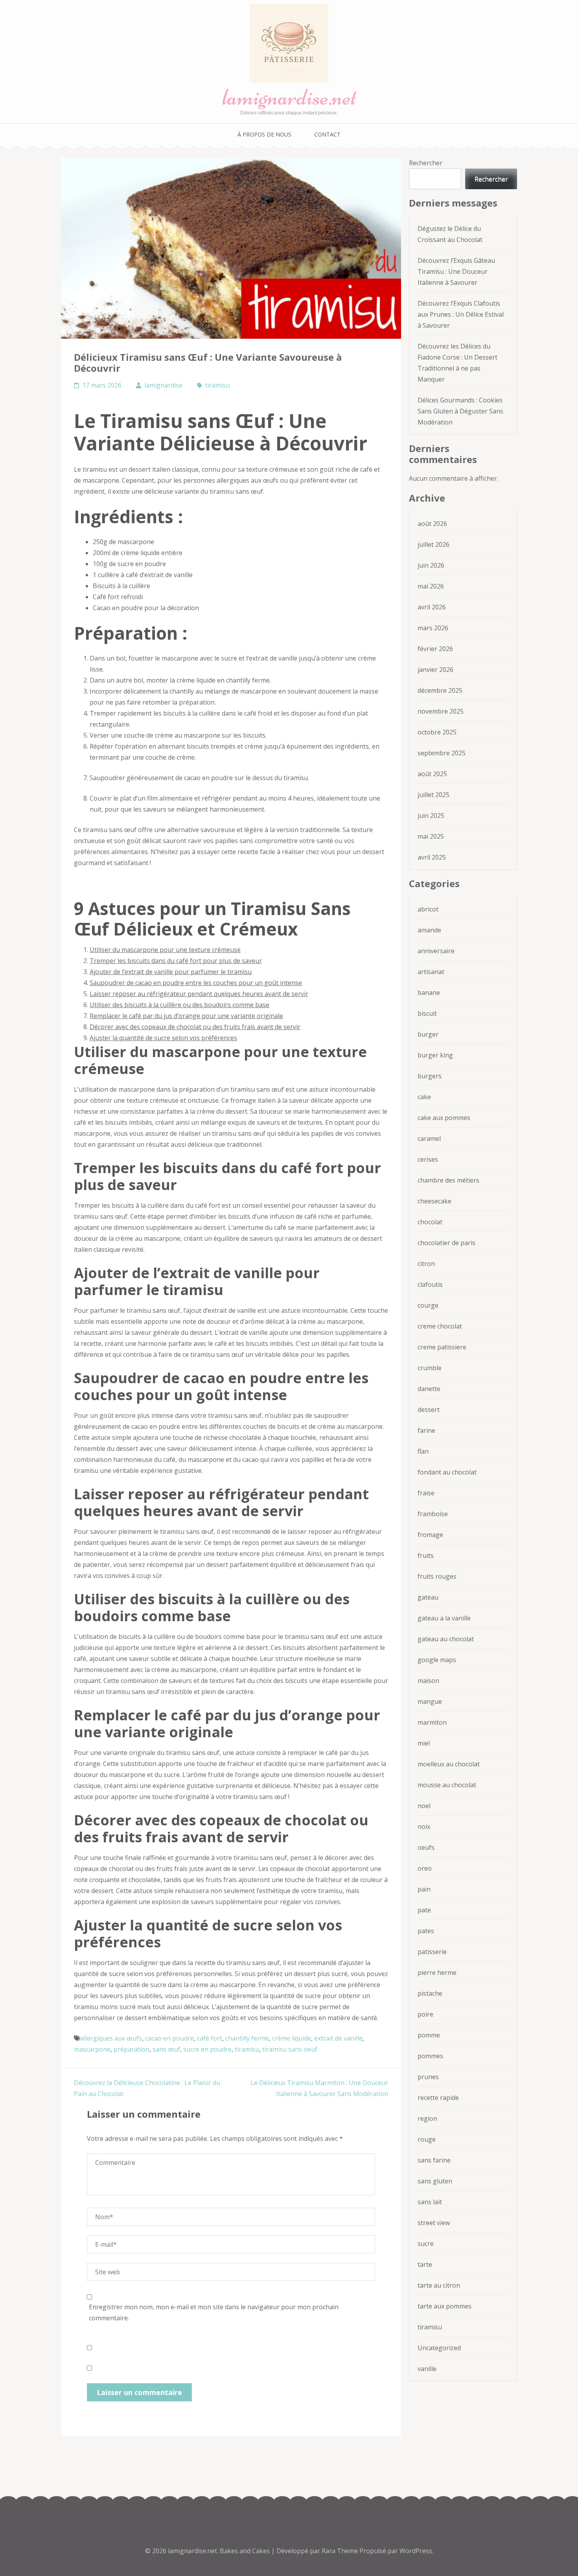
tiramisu (217, 385)
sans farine (434, 2160)
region (427, 2118)
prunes (428, 2077)
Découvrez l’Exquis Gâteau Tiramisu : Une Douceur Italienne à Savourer (456, 271)
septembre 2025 (442, 753)
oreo (425, 1868)
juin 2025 (431, 816)
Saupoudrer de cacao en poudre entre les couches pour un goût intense (196, 983)
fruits (426, 1556)
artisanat (431, 972)
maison (428, 1681)
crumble (430, 1368)
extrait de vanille (338, 2038)
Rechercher (426, 163)
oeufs (426, 1847)
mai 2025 (431, 836)
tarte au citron (439, 2285)
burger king (435, 1055)
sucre (426, 2244)
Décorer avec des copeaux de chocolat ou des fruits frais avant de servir (195, 1027)
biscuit (427, 1013)
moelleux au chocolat (449, 1764)
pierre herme (437, 1973)
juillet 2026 (433, 544)
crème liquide (292, 2038)
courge (428, 1305)
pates (426, 1931)
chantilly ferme (247, 2038)
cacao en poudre (169, 2038)
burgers (430, 1076)
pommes (430, 2056)
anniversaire (436, 951)
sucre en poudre (207, 2049)
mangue (430, 1701)
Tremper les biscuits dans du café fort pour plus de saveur (176, 961)
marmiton (432, 1722)
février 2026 (435, 649)
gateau (428, 1597)
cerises (428, 1159)
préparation (132, 2049)
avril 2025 (432, 857)
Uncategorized (439, 2348)
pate (424, 1910)
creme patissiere (442, 1347)
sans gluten (435, 2181)
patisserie (432, 1952)
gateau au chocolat (446, 1639)
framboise (433, 1514)
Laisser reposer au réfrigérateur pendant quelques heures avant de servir (199, 994)
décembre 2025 (440, 690)
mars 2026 (433, 628)
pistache (430, 1993)
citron (426, 1264)
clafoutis (430, 1284)
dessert (429, 1410)
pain (424, 1889)
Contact (327, 134)
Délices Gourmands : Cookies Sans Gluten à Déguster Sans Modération (460, 411)
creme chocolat (440, 1326)
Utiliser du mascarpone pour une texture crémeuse (165, 950)
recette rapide (438, 2098)
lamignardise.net (289, 97)
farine (426, 1430)
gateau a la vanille (444, 1618)
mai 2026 (431, 586)
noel (424, 1806)
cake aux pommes (444, 1118)
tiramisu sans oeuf (290, 2049)
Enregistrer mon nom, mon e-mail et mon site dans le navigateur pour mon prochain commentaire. (214, 2312)
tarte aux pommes (445, 2306)
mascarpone (92, 2049)
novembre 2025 (441, 711)
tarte (425, 2264)
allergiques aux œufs (111, 2038)
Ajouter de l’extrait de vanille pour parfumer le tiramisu (171, 972)
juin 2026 (431, 565)
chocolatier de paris (446, 1243)
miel (424, 1743)
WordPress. (416, 2551)
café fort (210, 2038)
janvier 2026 (435, 670)
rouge (427, 2139)
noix (424, 1827)
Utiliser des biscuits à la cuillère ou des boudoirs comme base (179, 1005)
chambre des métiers (448, 1180)
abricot (428, 909)
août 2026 (432, 524)
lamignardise (163, 385)
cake (424, 1097)
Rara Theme (341, 2551)
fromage (430, 1535)
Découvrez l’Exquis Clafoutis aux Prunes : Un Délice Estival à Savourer (461, 314)
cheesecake (434, 1201)
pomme (429, 2035)
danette (429, 1389)
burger (428, 1034)
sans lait (430, 2202)
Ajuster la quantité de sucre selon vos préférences (163, 1038)
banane (429, 993)
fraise (426, 1493)
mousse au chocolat (447, 1785)
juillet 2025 (433, 795)
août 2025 (432, 774)
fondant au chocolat (447, 1472)
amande (429, 930)
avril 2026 (432, 607)
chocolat (430, 1222)
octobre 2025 (437, 732)
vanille (427, 2369)
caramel (429, 1139)
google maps (437, 1660)
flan (423, 1451)
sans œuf (166, 2049)
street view (434, 2223)
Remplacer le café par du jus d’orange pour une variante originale (186, 1016)
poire (425, 2014)
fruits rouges (437, 1576)
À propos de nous (264, 134)
